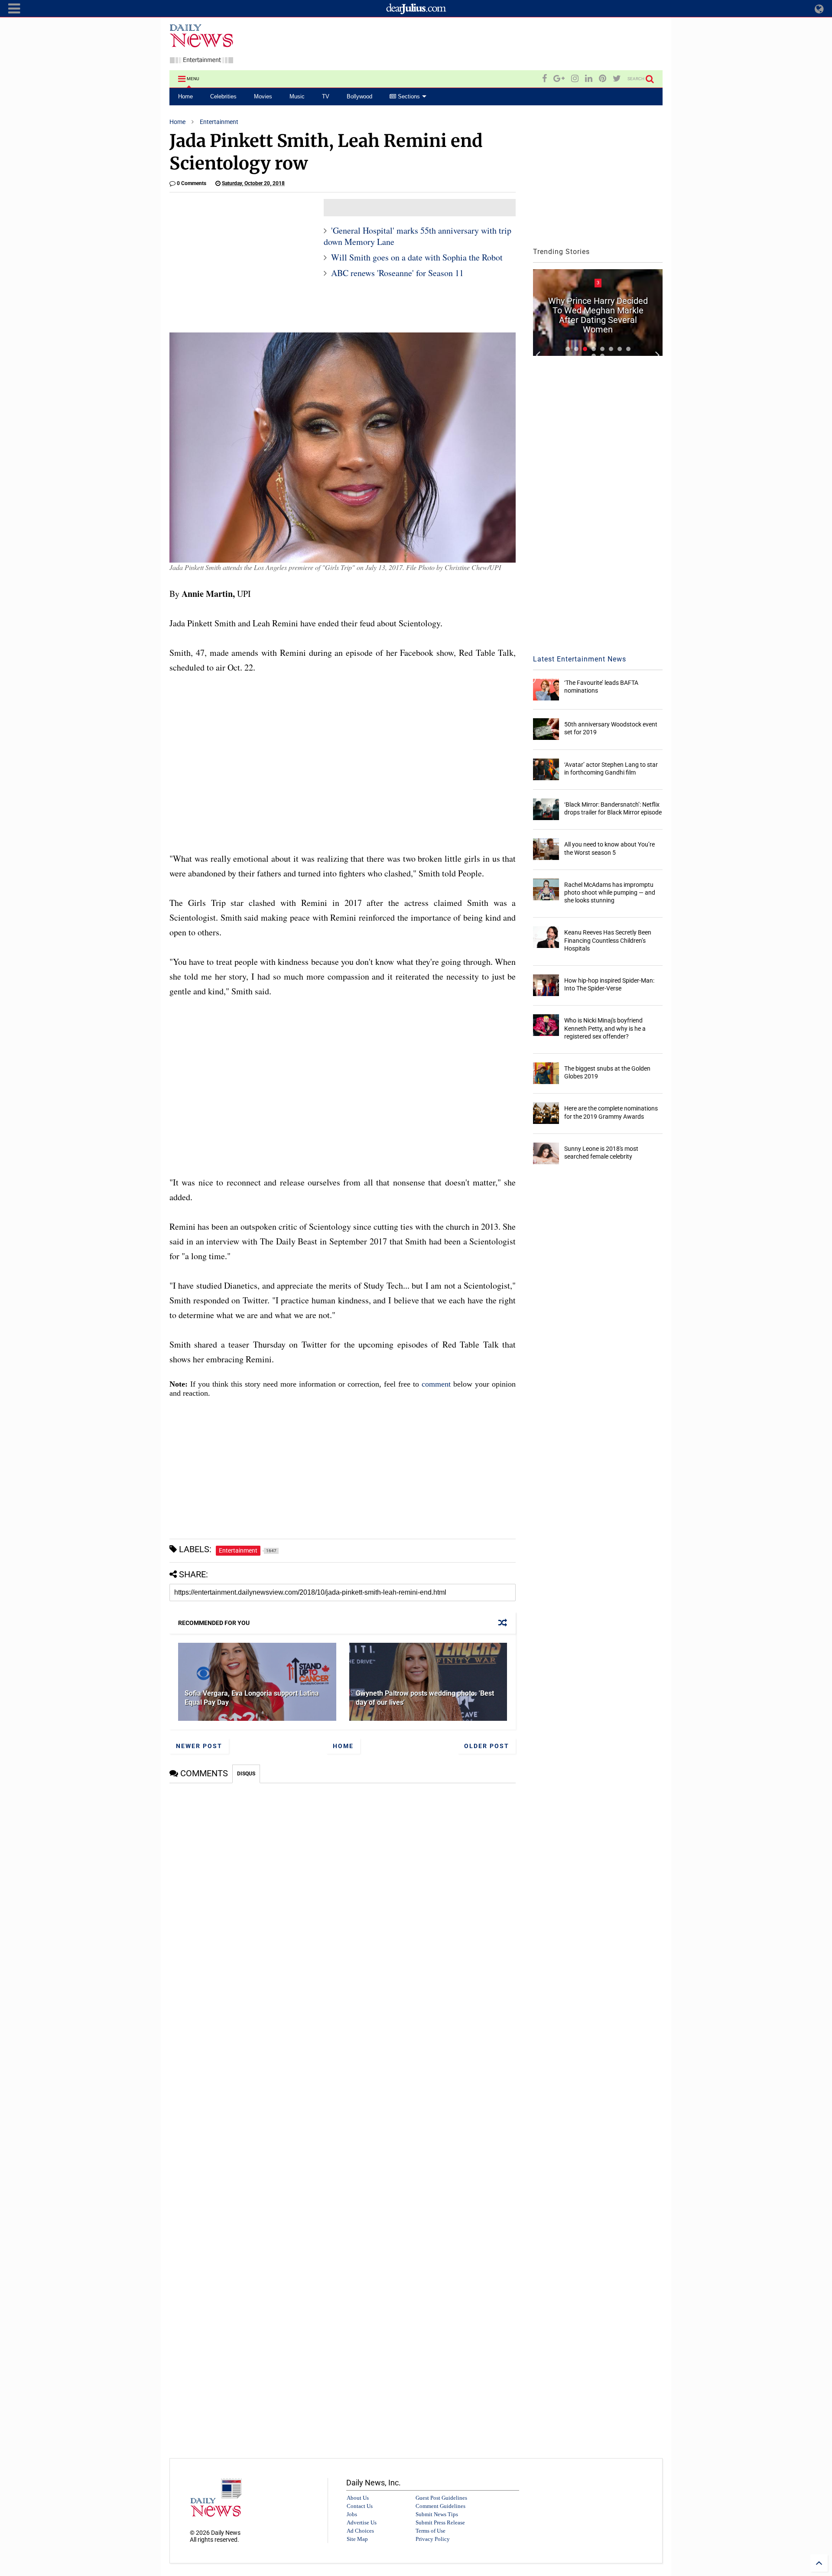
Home (185, 96)
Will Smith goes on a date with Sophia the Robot (417, 257)
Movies (263, 96)
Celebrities (223, 96)
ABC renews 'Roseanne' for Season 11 (397, 273)
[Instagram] (575, 79)
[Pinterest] (603, 79)
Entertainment (219, 122)
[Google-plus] (559, 79)
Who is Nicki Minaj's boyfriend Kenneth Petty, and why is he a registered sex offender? (605, 1028)
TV (326, 96)
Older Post (487, 1746)
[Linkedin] (589, 79)
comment (436, 1384)
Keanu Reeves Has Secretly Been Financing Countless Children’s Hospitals (608, 940)
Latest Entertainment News (580, 659)
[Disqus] (343, 1892)
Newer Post (199, 1746)
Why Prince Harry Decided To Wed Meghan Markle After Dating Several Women (598, 315)
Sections (408, 96)
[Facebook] (544, 79)
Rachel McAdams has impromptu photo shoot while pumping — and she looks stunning (610, 892)
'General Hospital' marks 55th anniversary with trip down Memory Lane (418, 236)
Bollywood (359, 96)
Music (297, 96)
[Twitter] (617, 79)
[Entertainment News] (201, 59)
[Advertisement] (505, 45)
